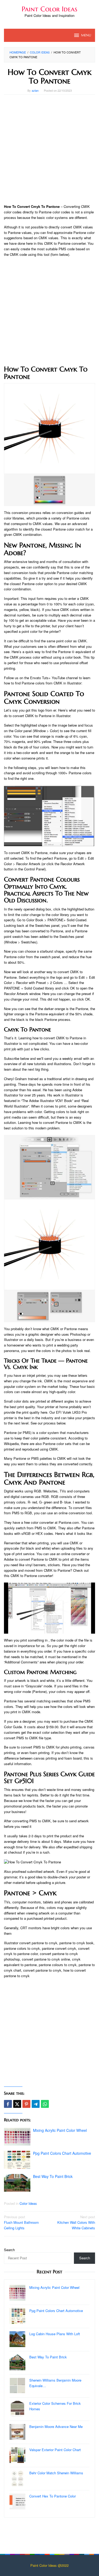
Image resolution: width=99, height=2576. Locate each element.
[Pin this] (26, 2104)
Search (9, 2250)
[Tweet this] (17, 2104)
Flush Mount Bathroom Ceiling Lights (21, 2222)
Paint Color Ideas (49, 9)
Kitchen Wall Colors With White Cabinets (76, 2222)
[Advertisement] (49, 149)
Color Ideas (28, 2203)
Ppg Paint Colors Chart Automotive (62, 2153)
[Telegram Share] (36, 2104)
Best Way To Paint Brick (53, 2176)
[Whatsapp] (45, 2104)
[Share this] (8, 2104)
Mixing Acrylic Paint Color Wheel (60, 2130)
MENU (86, 35)
